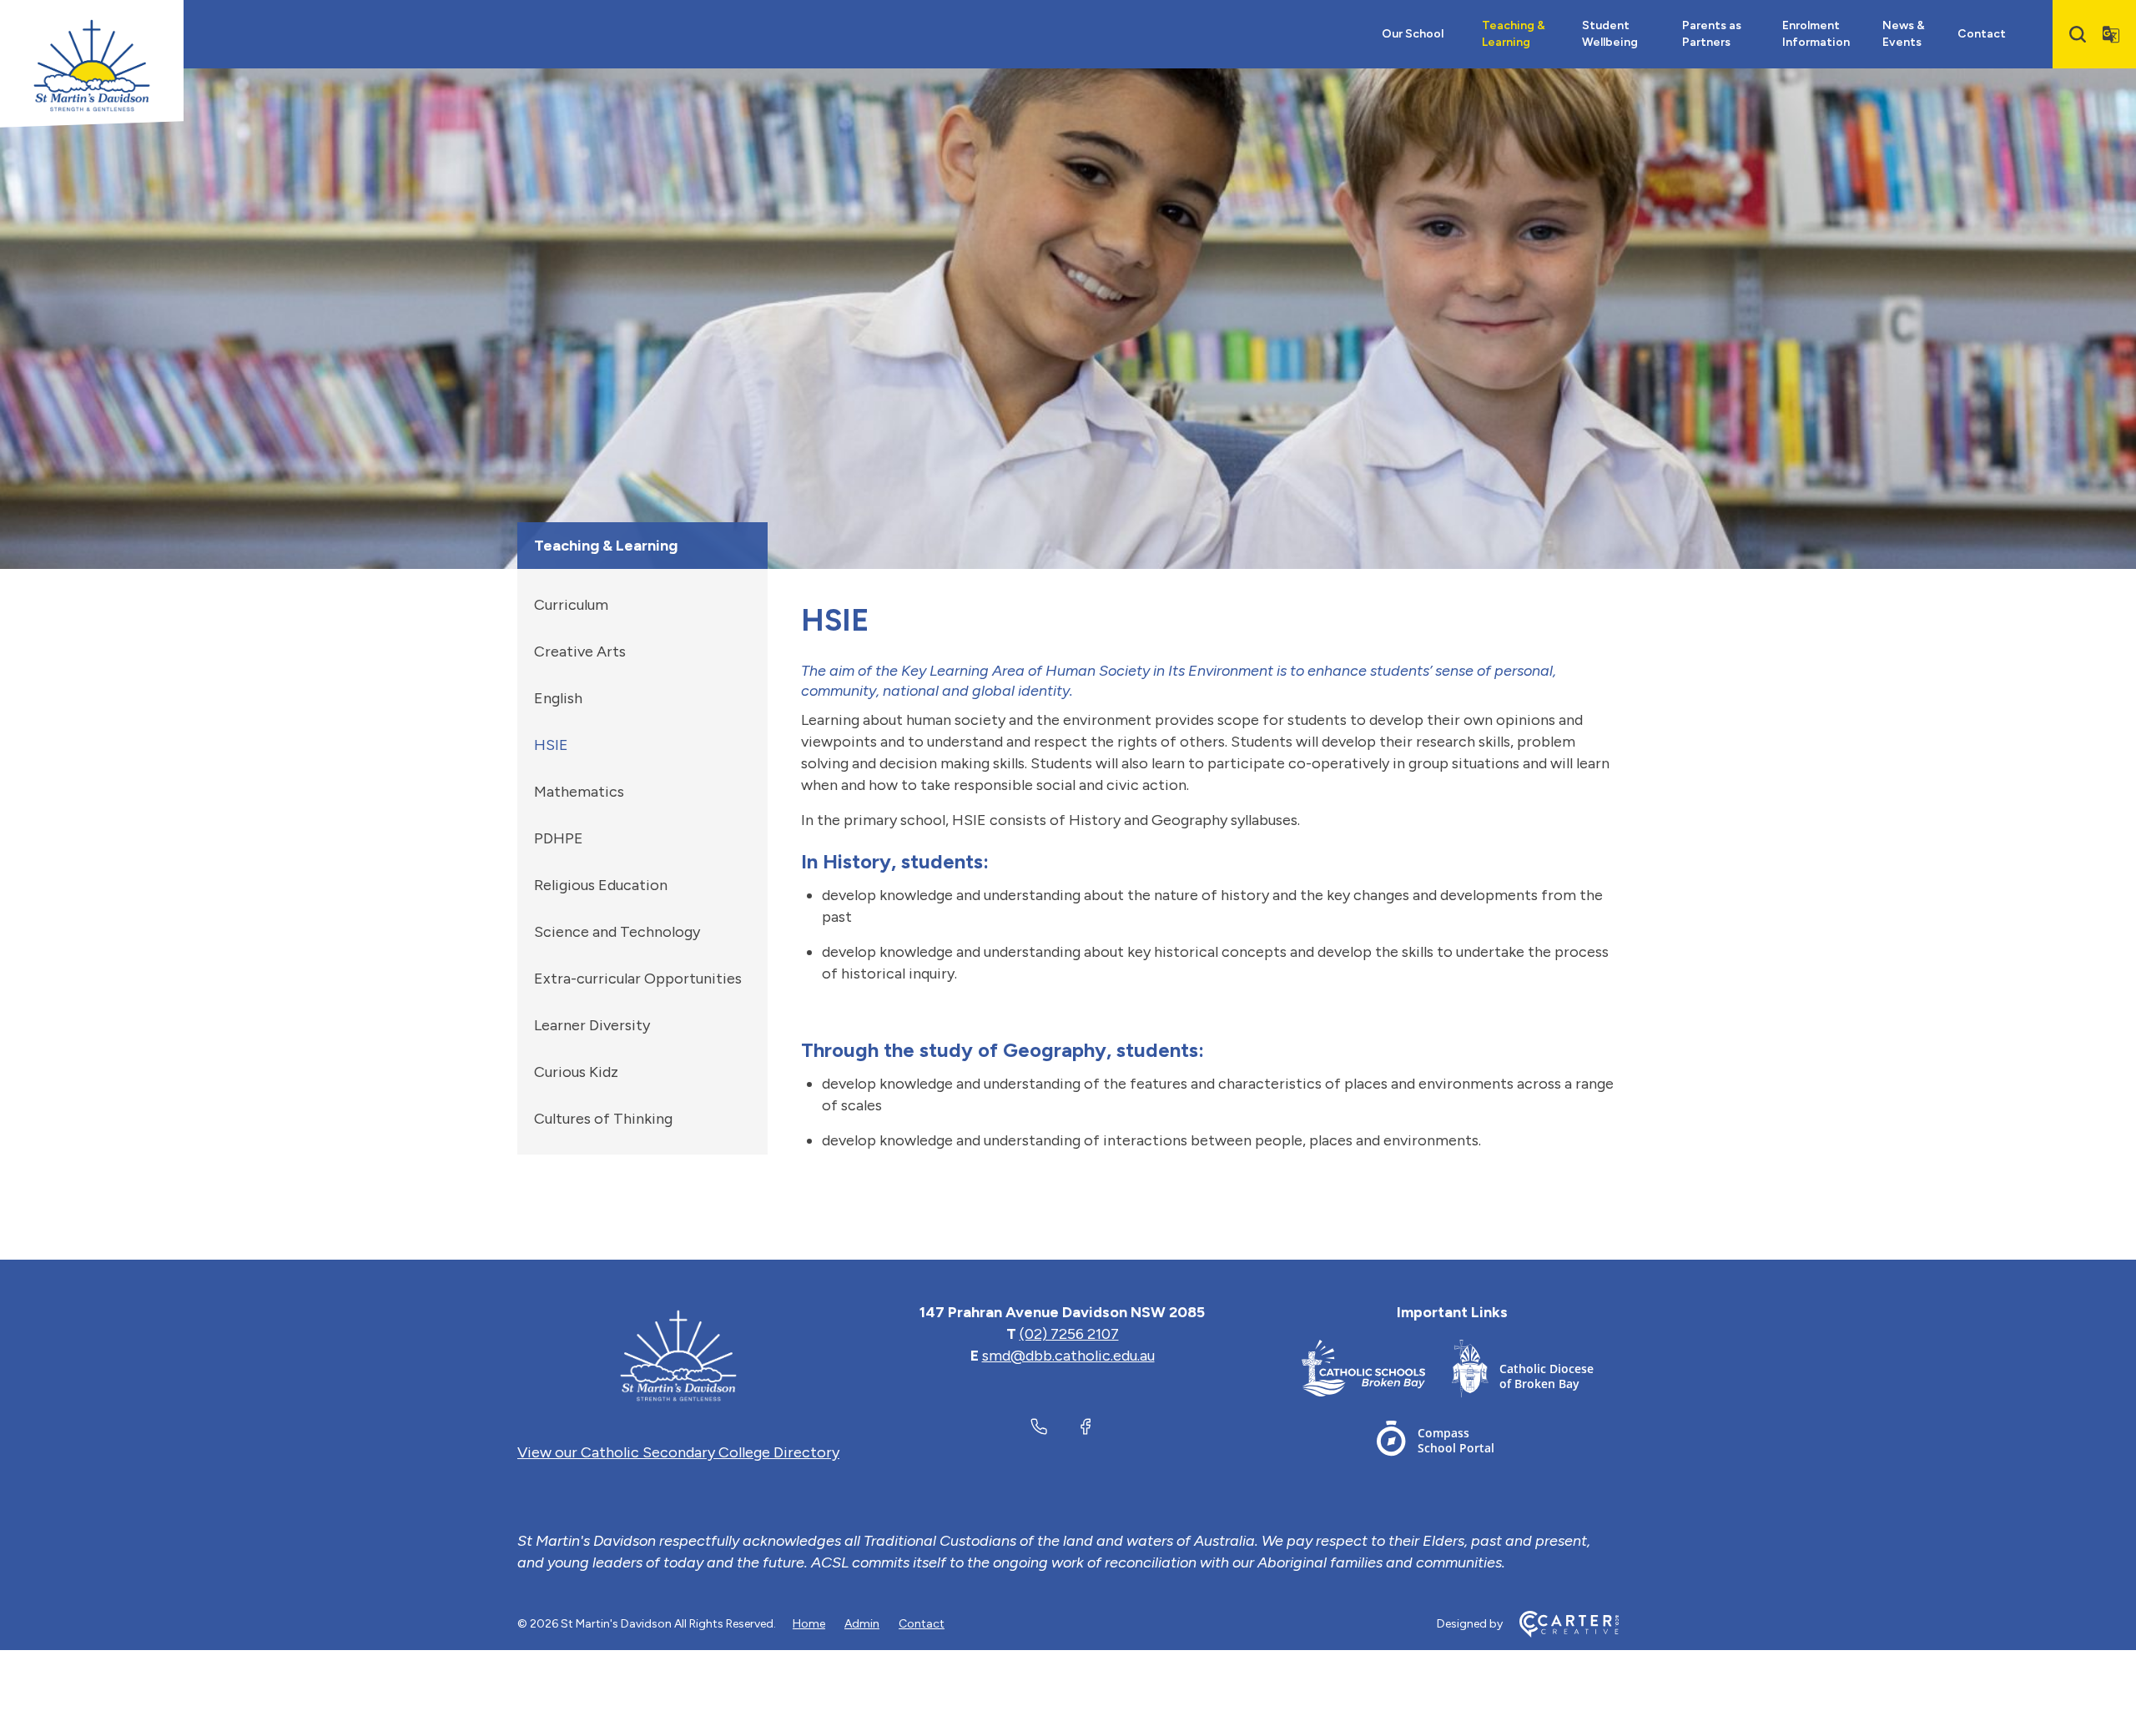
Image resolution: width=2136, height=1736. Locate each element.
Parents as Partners (1712, 34)
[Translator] (2111, 34)
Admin (862, 1624)
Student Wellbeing (1610, 34)
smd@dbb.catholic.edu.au (1068, 1356)
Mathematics (579, 792)
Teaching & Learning (1514, 34)
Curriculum (571, 605)
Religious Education (601, 885)
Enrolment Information (1816, 34)
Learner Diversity (592, 1025)
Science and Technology (617, 932)
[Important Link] (1377, 1372)
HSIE (551, 745)
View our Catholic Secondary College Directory (678, 1452)
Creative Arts (580, 652)
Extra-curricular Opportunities (638, 979)
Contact (1982, 34)
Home (809, 1624)
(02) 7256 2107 (1069, 1334)
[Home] (678, 1356)
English (558, 698)
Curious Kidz (576, 1072)
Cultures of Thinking (603, 1119)
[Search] (2078, 34)
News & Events (1904, 34)
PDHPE (559, 838)
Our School (1413, 34)
